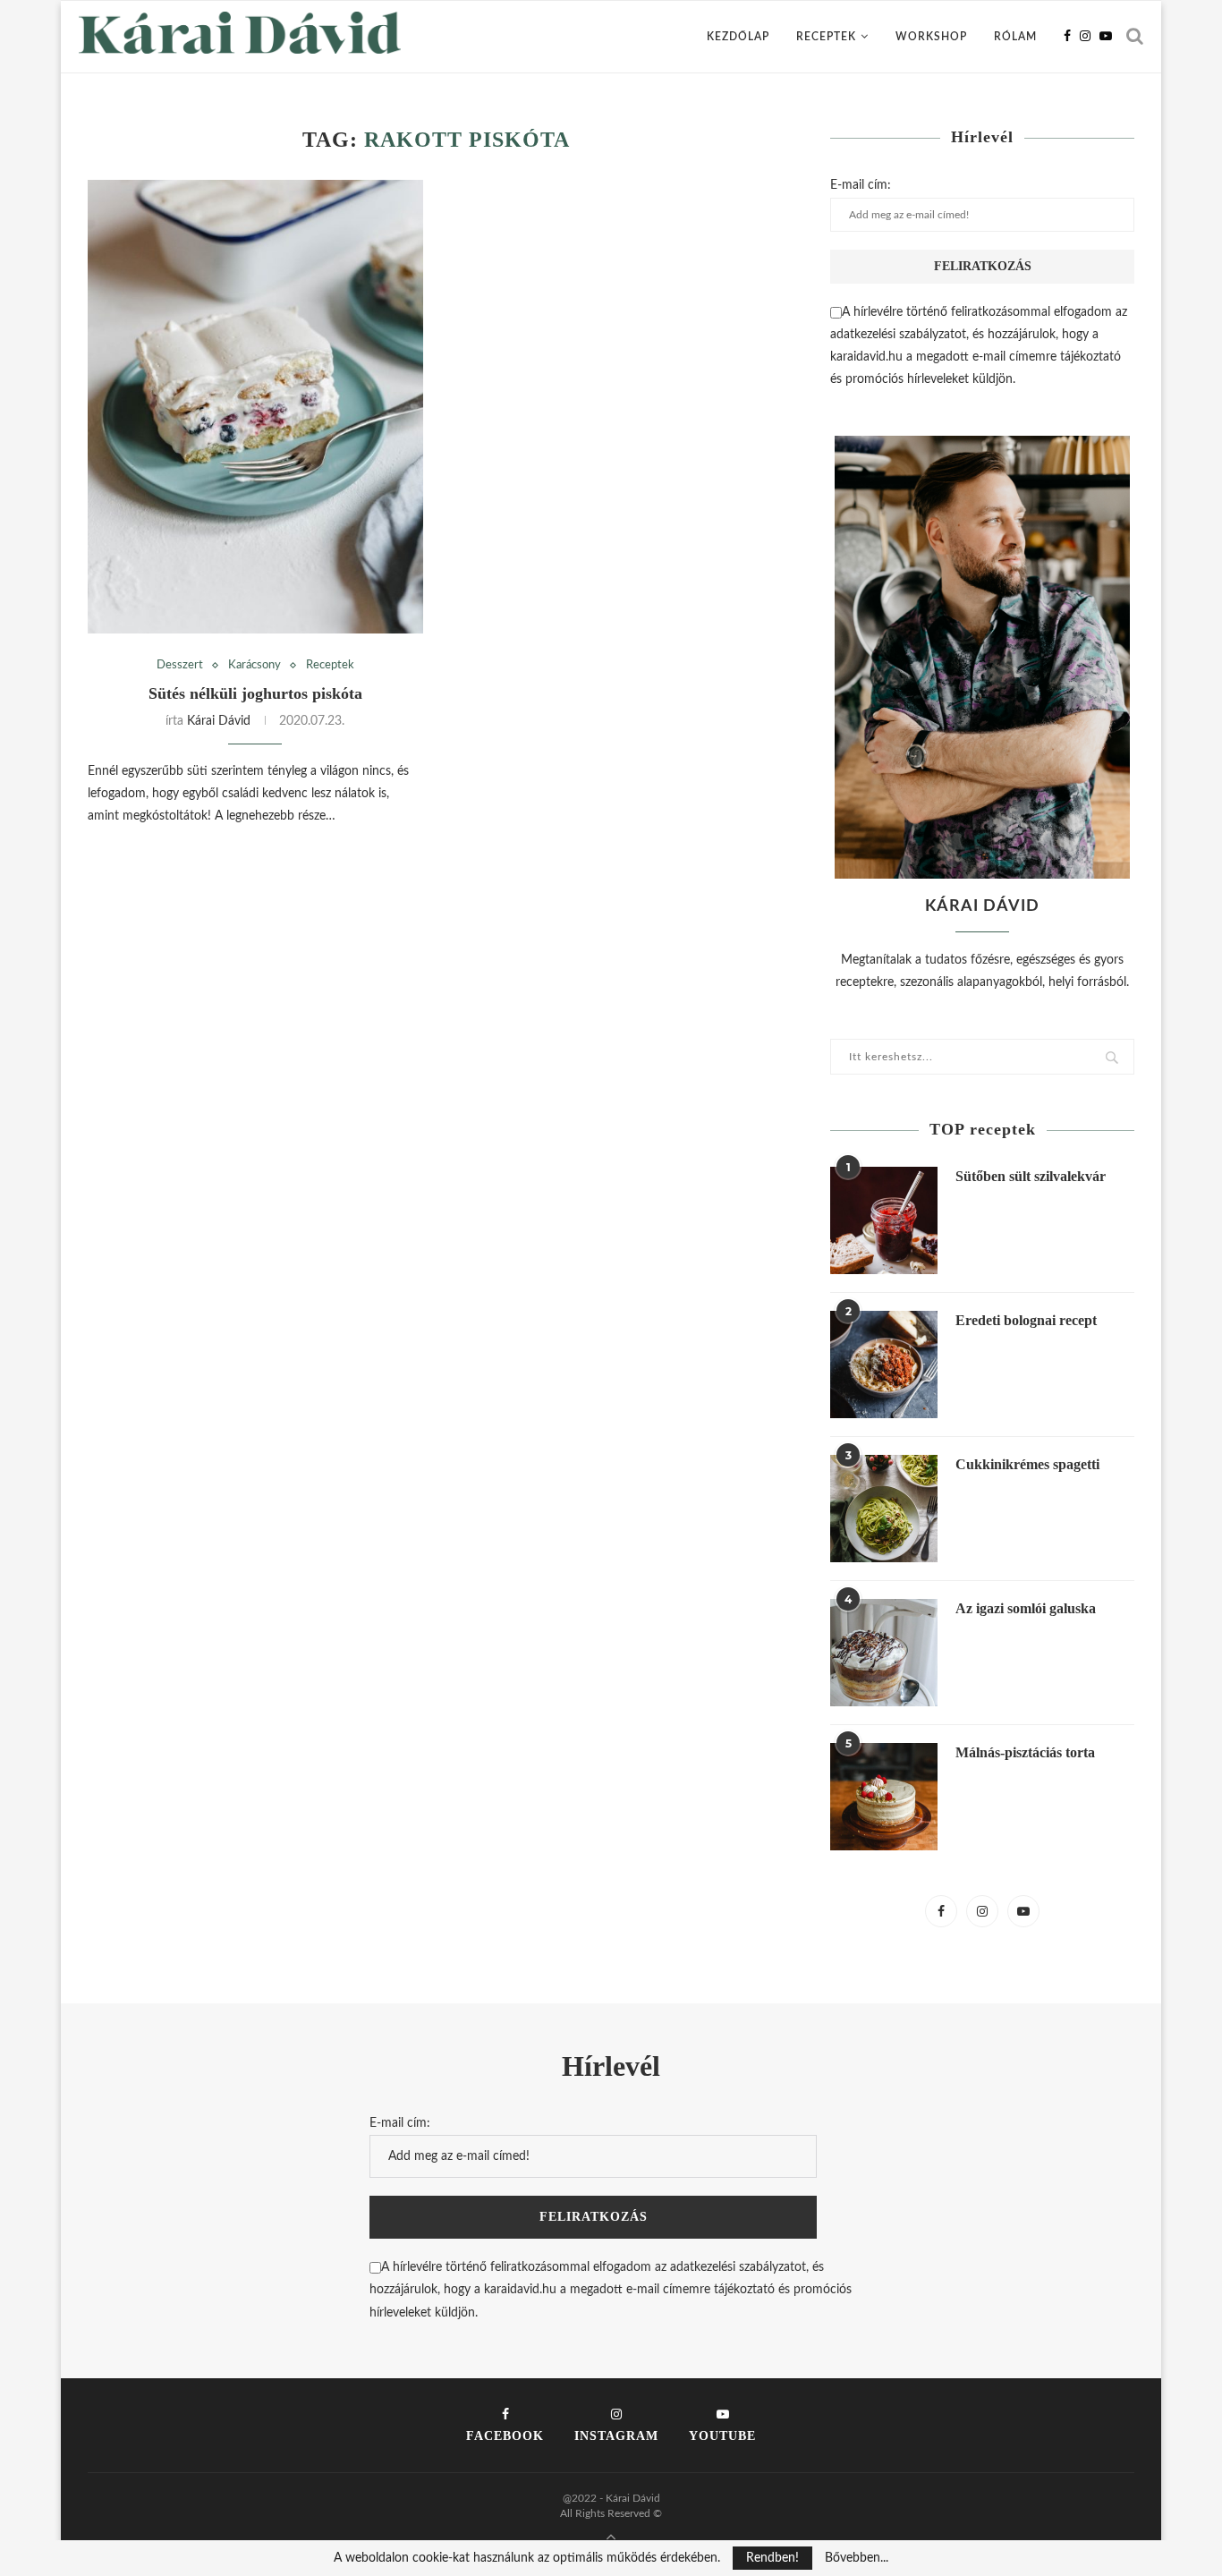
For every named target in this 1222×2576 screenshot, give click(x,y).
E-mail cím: (861, 185)
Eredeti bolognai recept (1026, 1320)
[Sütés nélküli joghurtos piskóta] (255, 407)
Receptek (826, 37)
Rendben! (772, 2558)
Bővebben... (857, 2558)
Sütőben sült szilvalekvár (1031, 1176)
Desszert (180, 665)
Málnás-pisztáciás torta (1025, 1752)
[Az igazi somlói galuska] (884, 1653)
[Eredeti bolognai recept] (884, 1365)
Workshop (931, 37)
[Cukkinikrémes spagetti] (884, 1509)
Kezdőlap (738, 37)
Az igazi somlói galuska (1026, 1608)
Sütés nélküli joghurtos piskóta (255, 693)
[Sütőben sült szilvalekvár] (884, 1220)
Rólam (1015, 37)
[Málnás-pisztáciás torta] (884, 1797)
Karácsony (255, 665)
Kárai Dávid (219, 721)
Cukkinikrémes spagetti (1027, 1464)
